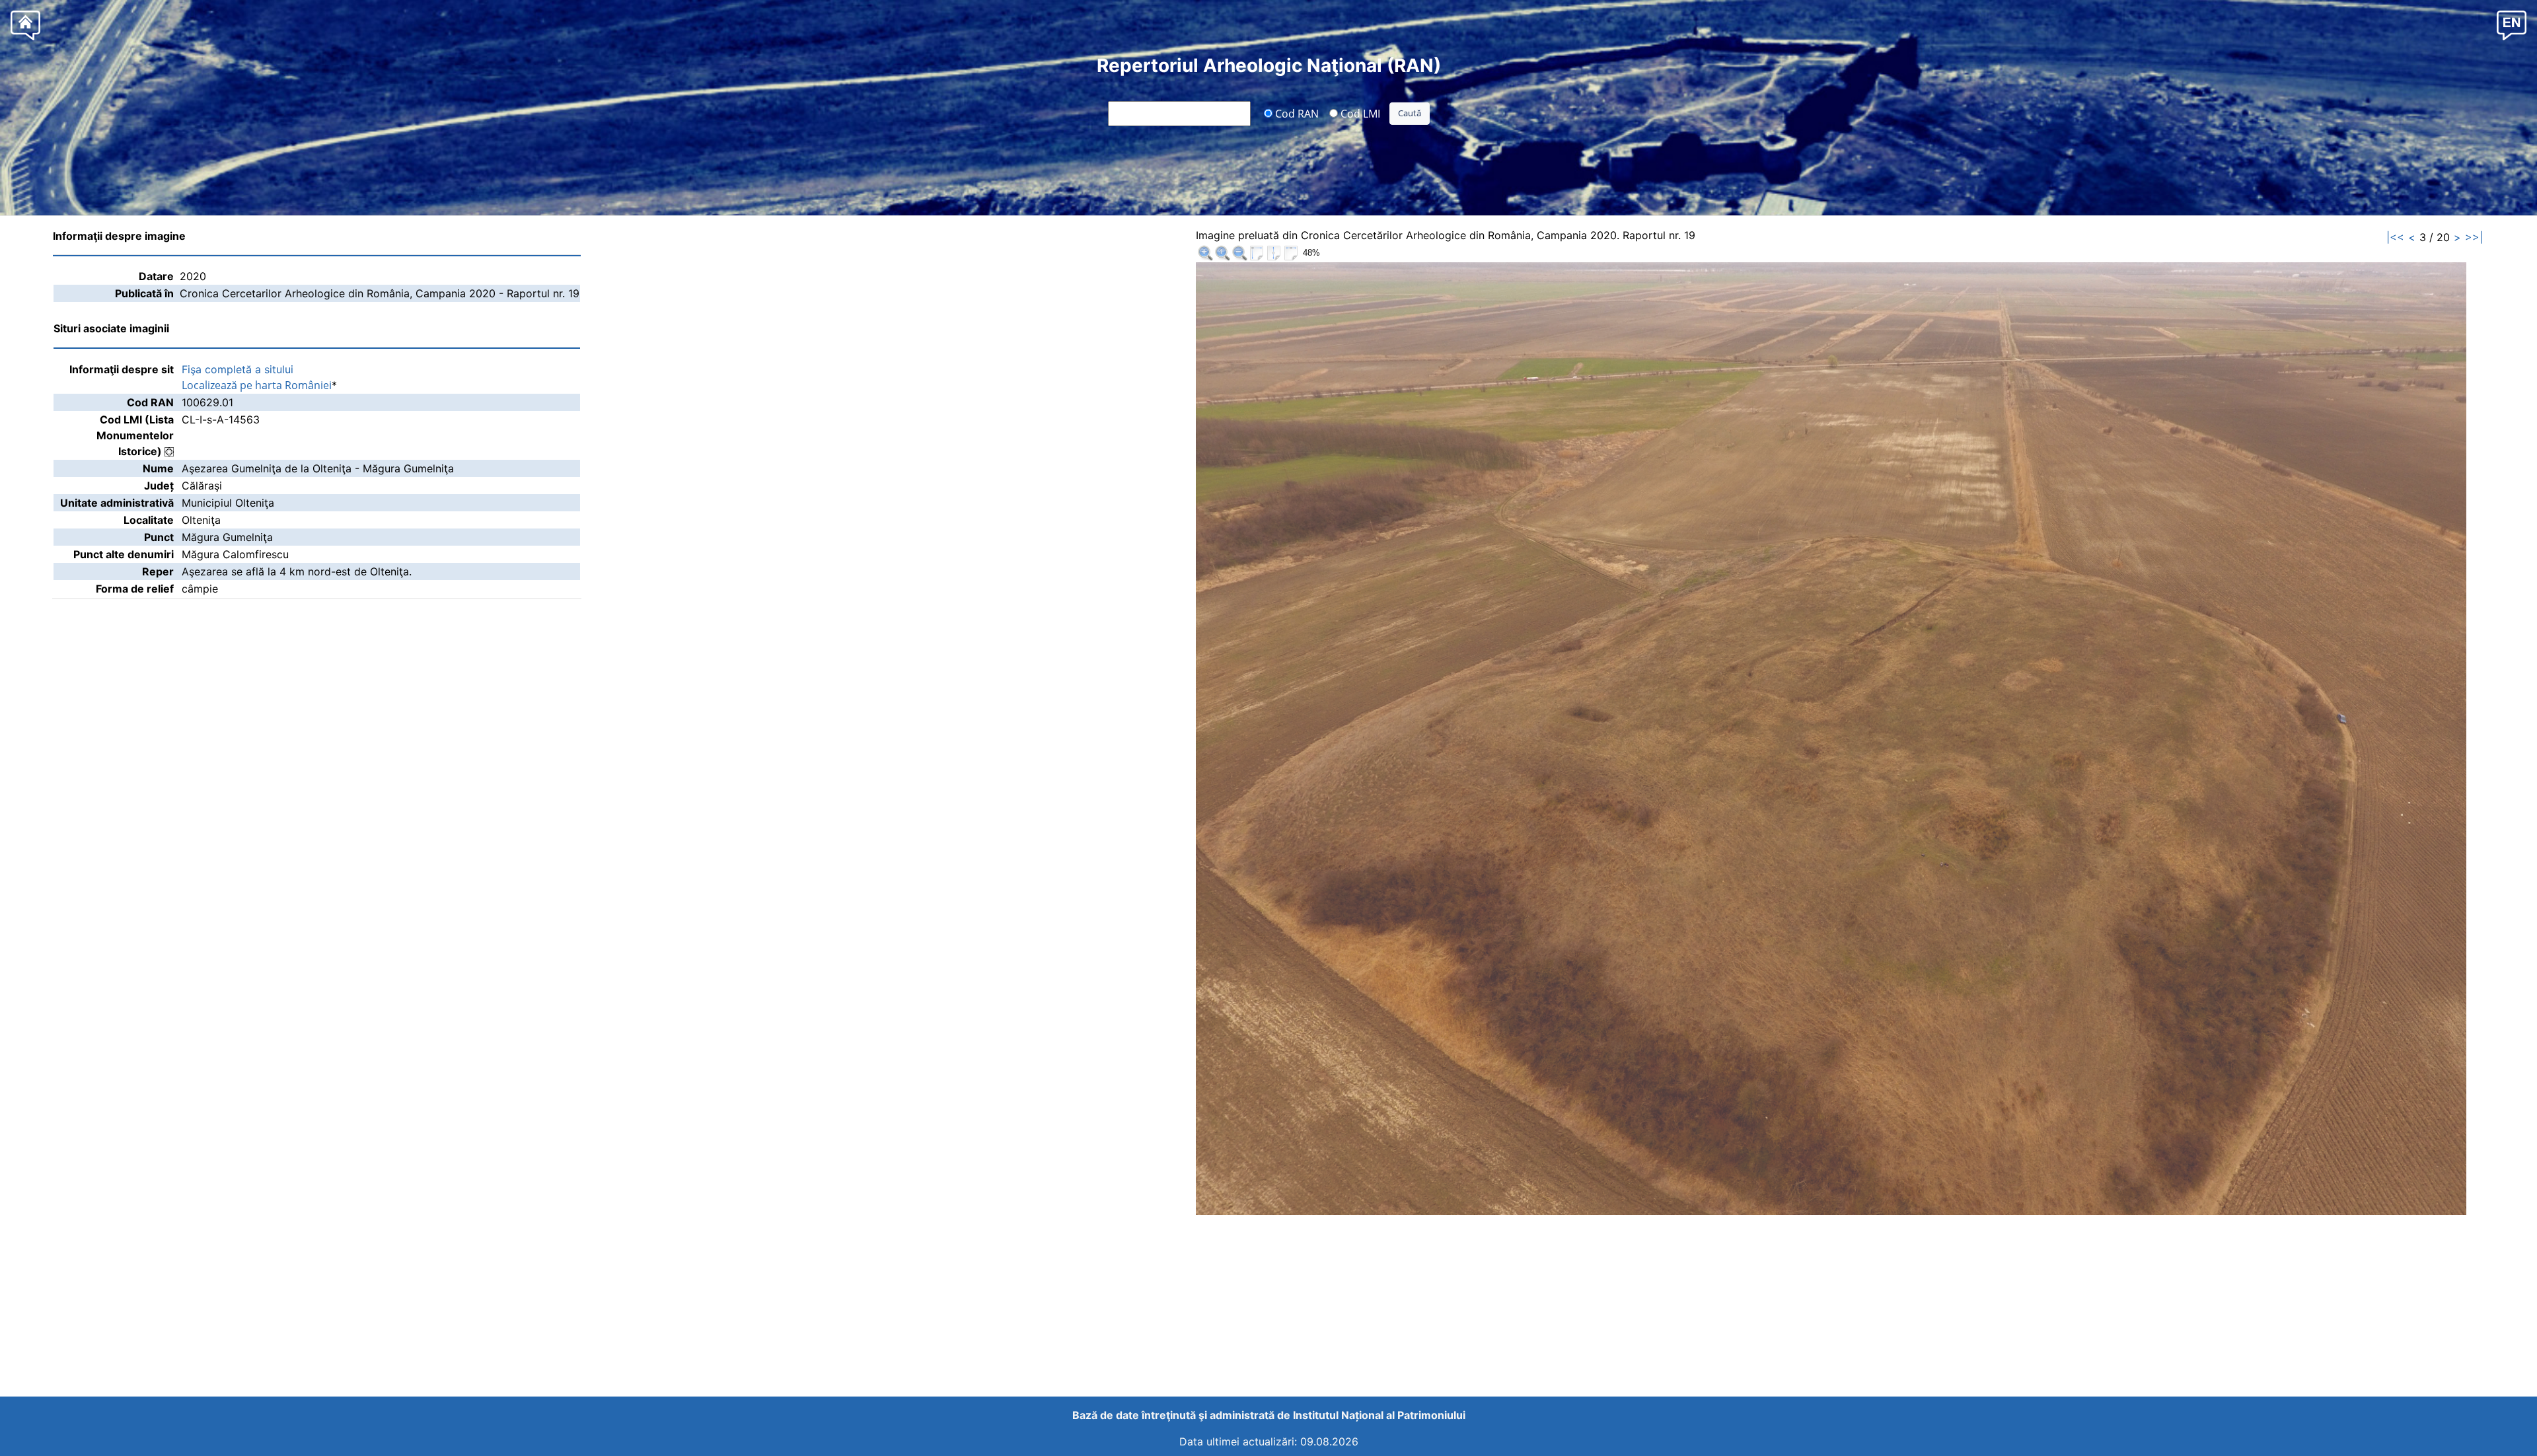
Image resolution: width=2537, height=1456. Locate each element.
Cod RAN (1296, 113)
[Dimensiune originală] (1222, 253)
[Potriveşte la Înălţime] (1274, 253)
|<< (2395, 237)
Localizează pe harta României (257, 385)
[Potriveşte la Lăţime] (1291, 253)
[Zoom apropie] (1205, 253)
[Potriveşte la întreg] (1257, 253)
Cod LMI (1359, 113)
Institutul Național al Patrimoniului (1379, 1415)
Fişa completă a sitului (238, 369)
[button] (2512, 25)
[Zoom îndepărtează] (1239, 253)
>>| (2474, 237)
